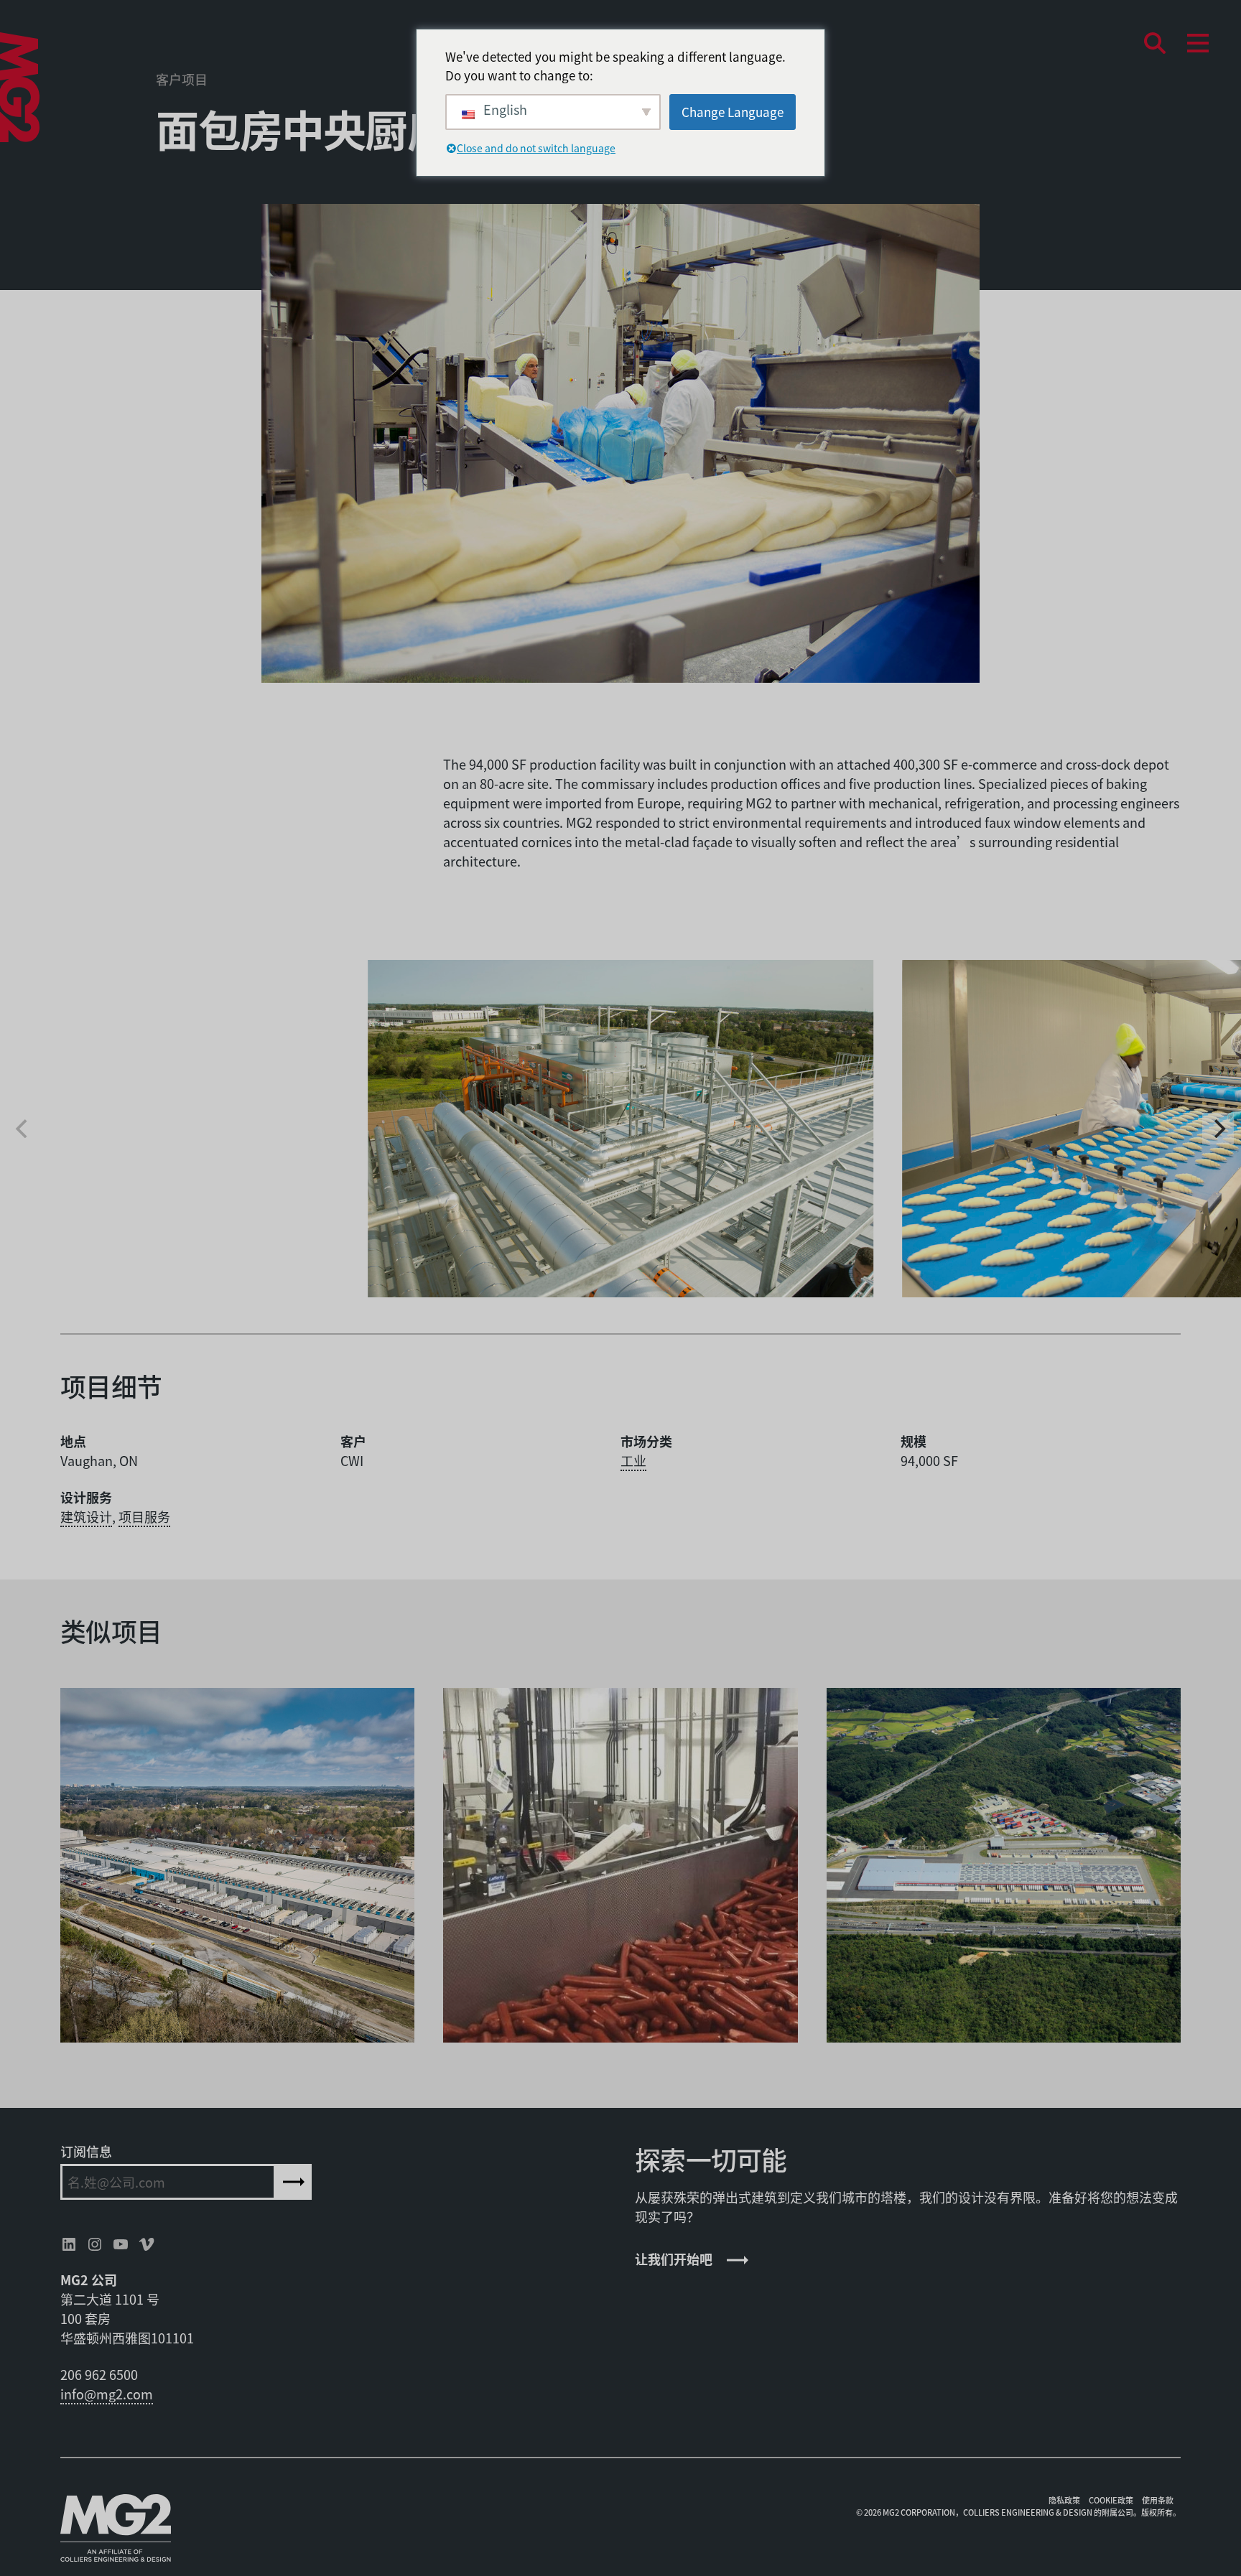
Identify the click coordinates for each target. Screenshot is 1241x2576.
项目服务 (144, 1516)
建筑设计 (86, 1516)
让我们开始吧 (674, 2259)
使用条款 (1158, 2500)
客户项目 (182, 79)
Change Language (733, 112)
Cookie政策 (1111, 2500)
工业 (633, 1460)
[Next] (1218, 1129)
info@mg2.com (107, 2394)
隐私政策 (1064, 2500)
